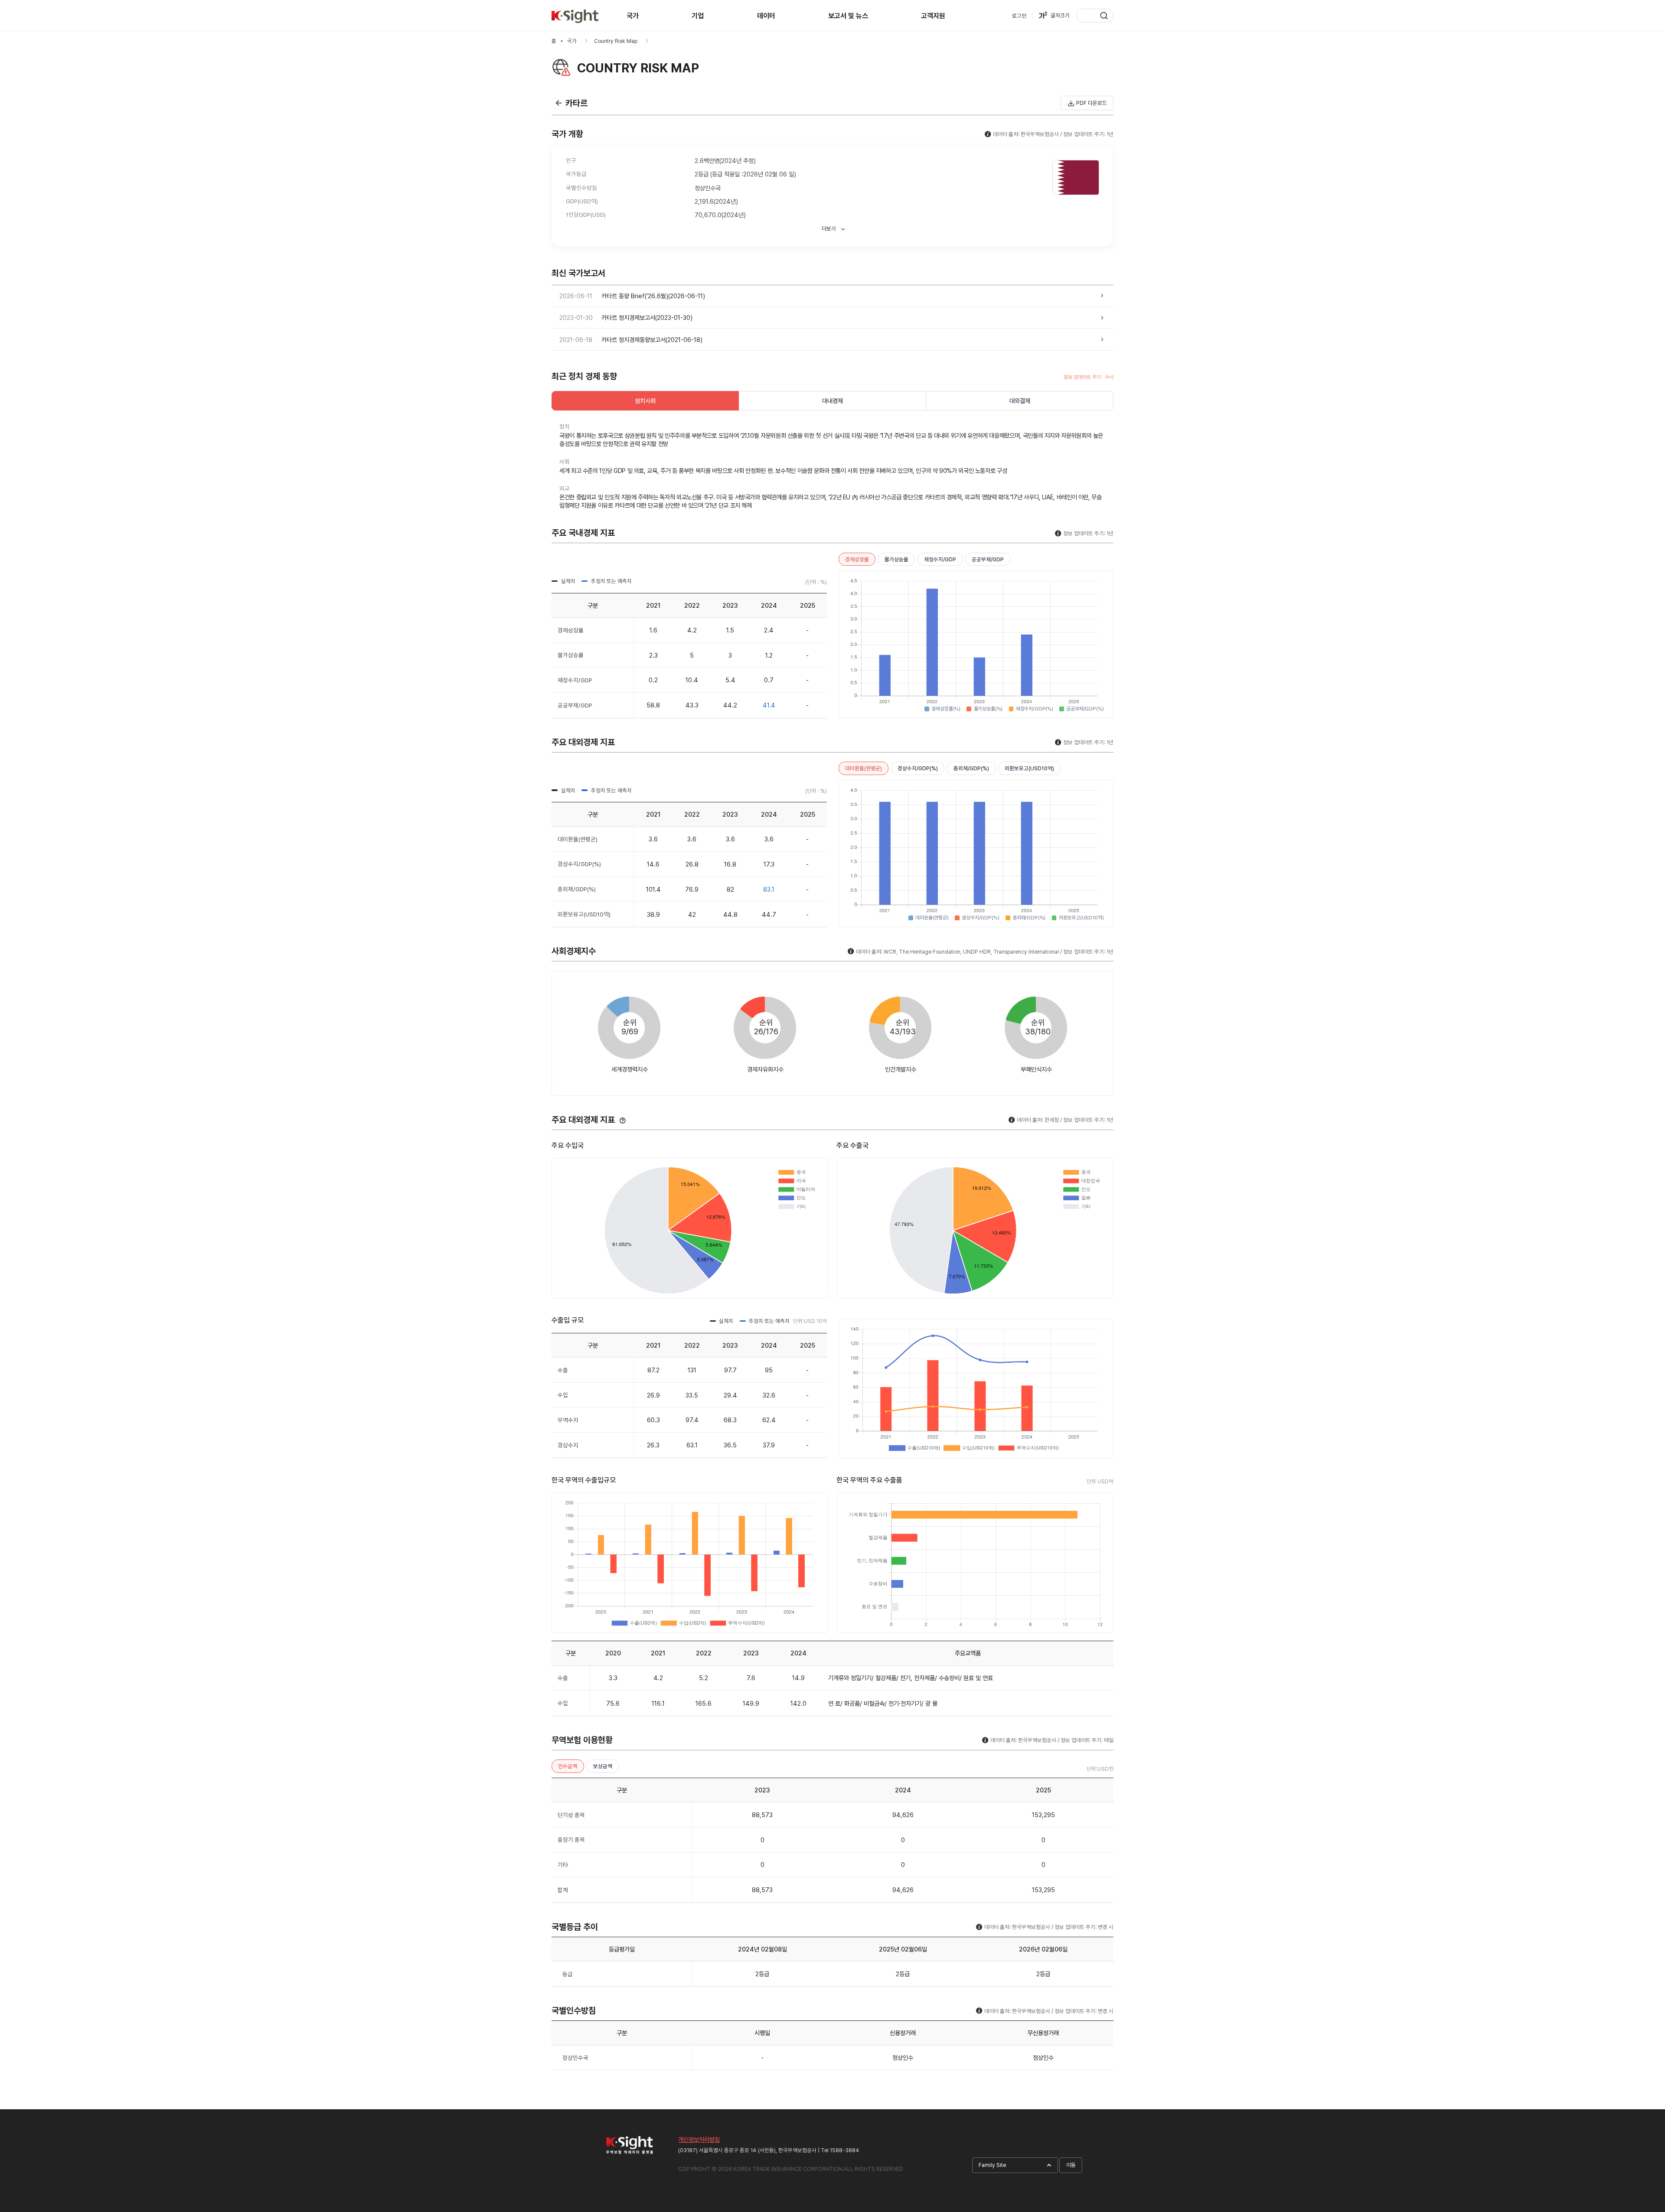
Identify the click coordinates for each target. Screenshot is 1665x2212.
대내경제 (832, 401)
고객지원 (933, 16)
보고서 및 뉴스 (848, 16)
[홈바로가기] (575, 16)
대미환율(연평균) (864, 768)
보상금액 (603, 1766)
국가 (633, 16)
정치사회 (645, 401)
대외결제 (1020, 401)
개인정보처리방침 (699, 2139)
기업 (698, 16)
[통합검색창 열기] (1095, 16)
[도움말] (623, 1121)
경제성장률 (857, 559)
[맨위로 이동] (1642, 2112)
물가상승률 (896, 559)
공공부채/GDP (988, 559)
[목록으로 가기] (558, 103)
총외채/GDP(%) (971, 768)
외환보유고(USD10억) (1029, 768)
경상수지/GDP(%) (918, 768)
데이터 (766, 16)
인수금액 (568, 1766)
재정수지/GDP (940, 559)
